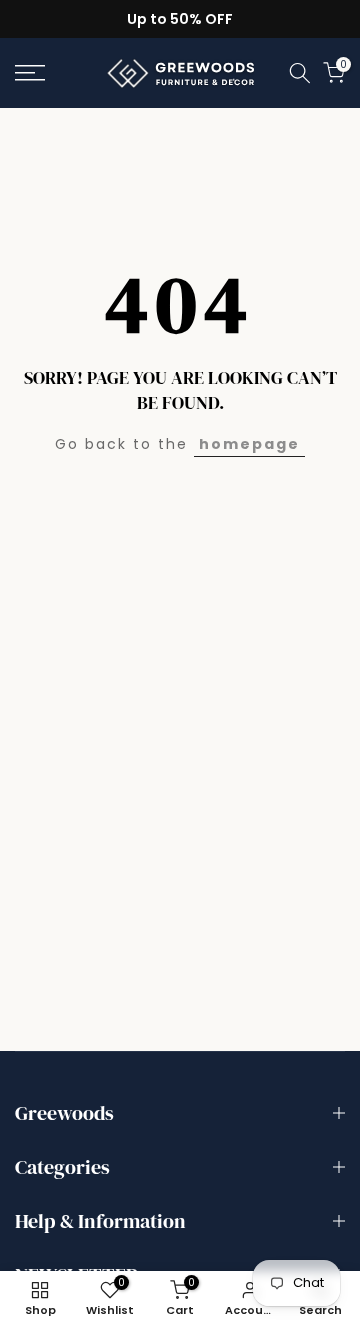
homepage (249, 444)
